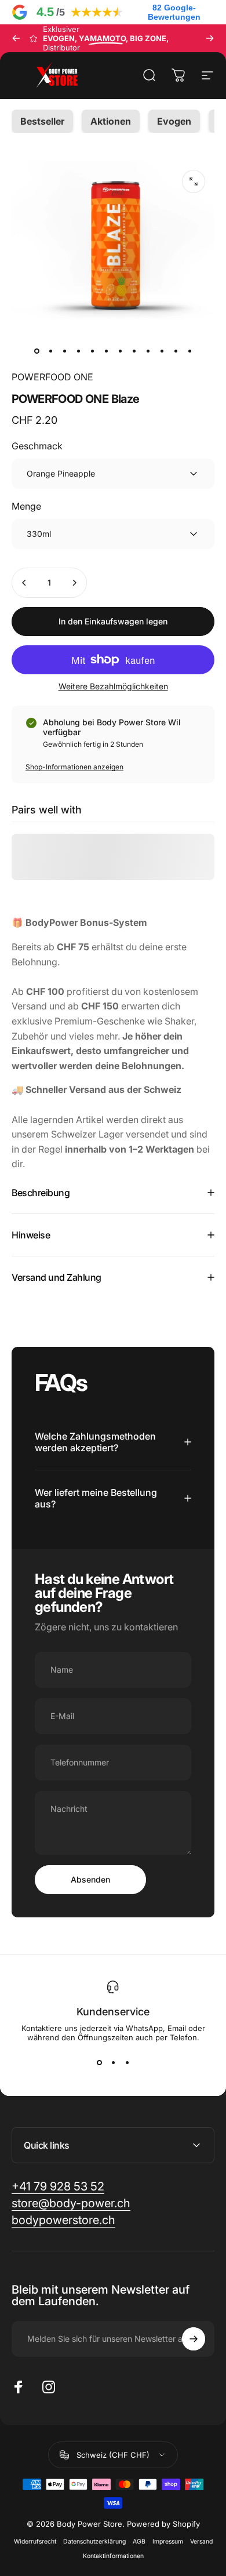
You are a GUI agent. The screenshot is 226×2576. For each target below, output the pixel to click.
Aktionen (111, 121)
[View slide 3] (127, 2063)
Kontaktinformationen (113, 2556)
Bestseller (42, 121)
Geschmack (37, 446)
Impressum (168, 2542)
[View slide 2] (113, 2063)
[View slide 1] (99, 2063)
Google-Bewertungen (174, 12)
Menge (26, 506)
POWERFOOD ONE (52, 377)
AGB (139, 2542)
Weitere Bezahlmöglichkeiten (113, 686)
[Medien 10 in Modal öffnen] (194, 181)
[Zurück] (16, 38)
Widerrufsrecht (35, 2542)
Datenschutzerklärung (94, 2542)
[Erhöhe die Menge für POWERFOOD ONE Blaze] (74, 583)
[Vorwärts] (210, 38)
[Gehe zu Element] (37, 351)
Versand (201, 2542)
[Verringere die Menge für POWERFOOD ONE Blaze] (24, 583)
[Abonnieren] (194, 2339)
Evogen (174, 121)
